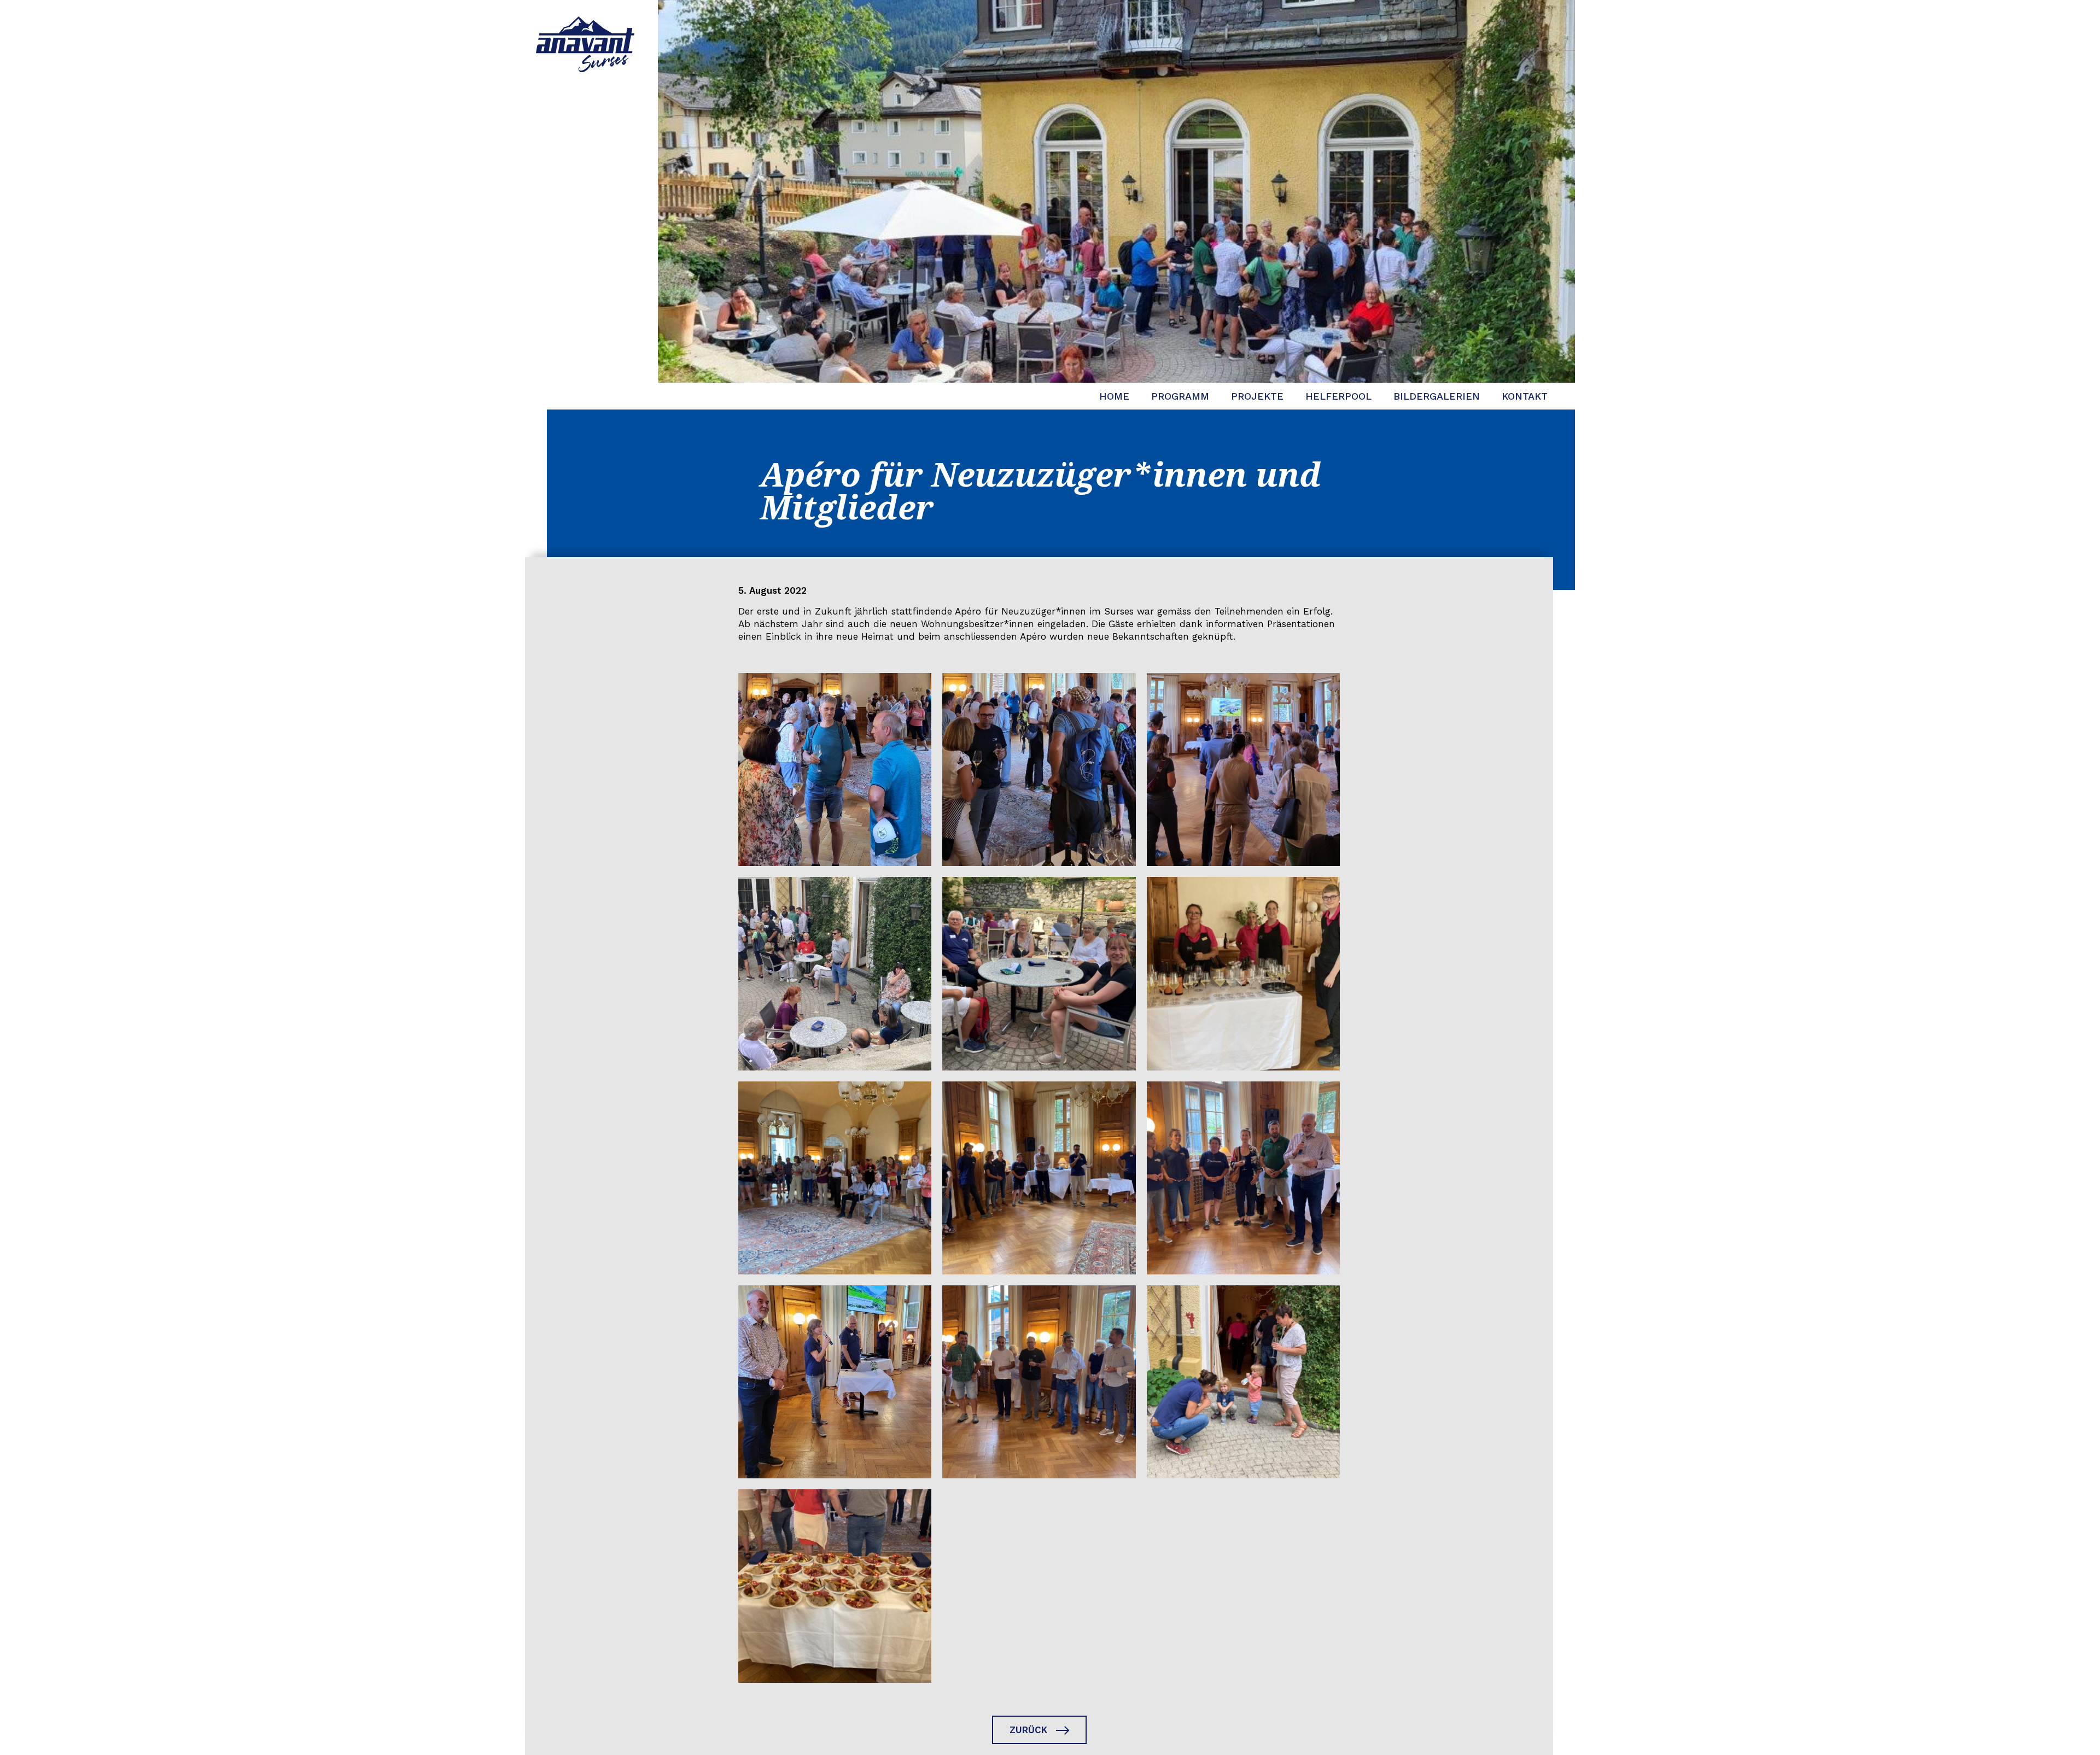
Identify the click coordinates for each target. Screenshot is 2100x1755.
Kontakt (1525, 396)
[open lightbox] (835, 770)
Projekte (1257, 396)
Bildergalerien (1437, 396)
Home (1114, 396)
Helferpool (1338, 396)
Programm (1180, 396)
